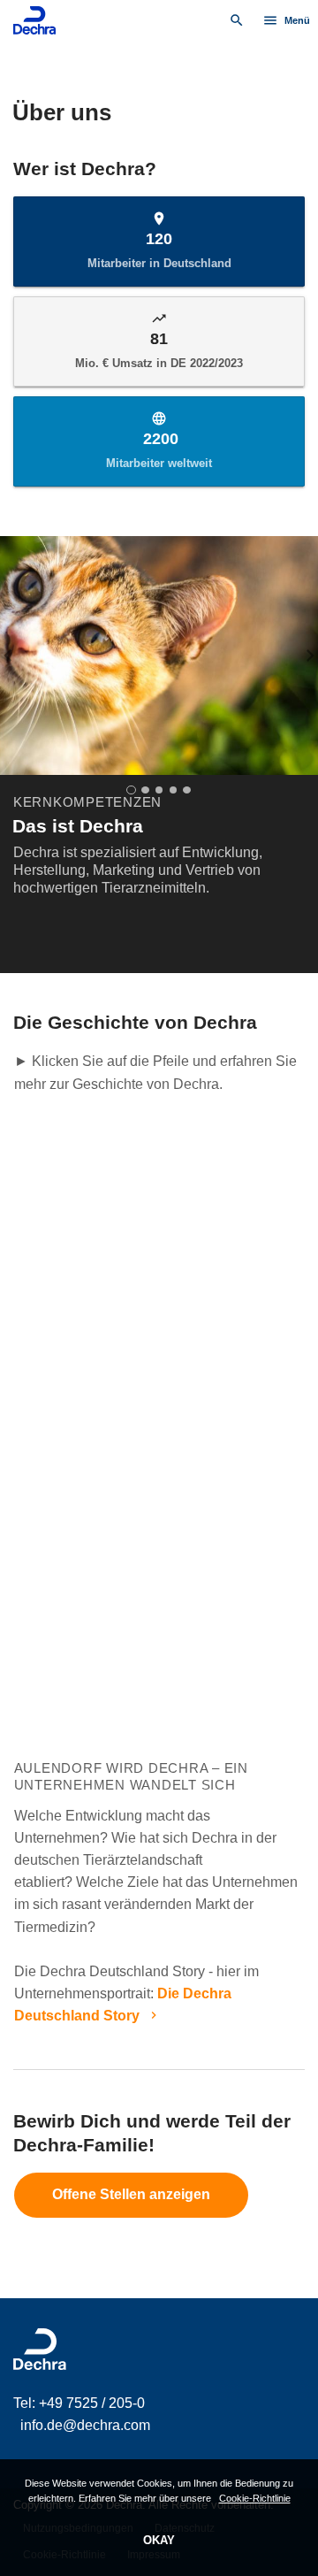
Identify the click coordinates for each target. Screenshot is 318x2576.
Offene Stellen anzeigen (131, 2195)
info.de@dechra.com (85, 2425)
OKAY (159, 2540)
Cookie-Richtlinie (255, 2498)
